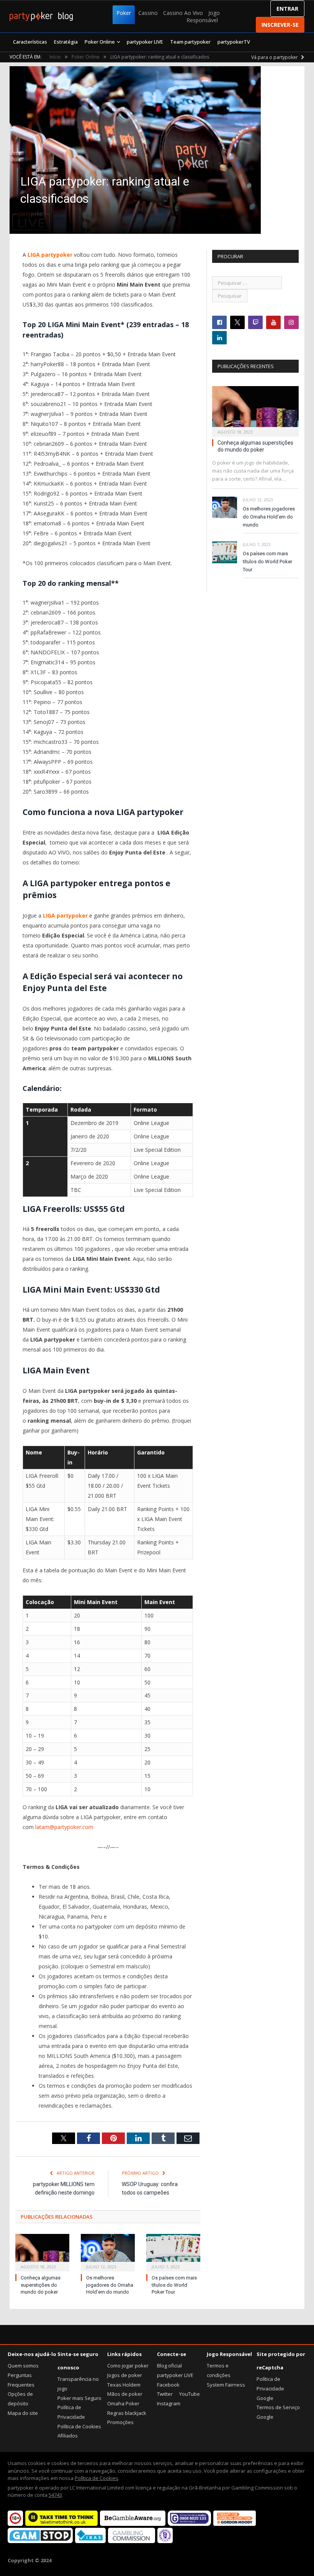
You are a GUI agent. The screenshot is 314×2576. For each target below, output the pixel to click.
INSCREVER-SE (280, 25)
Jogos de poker (125, 2375)
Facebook (168, 2385)
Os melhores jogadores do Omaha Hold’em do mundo (110, 2285)
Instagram (169, 2403)
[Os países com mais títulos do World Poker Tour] (173, 2252)
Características (30, 42)
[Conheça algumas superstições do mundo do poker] (42, 2252)
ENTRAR (287, 9)
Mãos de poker (125, 2394)
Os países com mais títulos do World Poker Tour (174, 2285)
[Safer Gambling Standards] (165, 2541)
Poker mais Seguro (79, 2398)
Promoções (120, 2422)
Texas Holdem (124, 2385)
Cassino (148, 13)
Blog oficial (169, 2366)
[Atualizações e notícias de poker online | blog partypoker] (41, 16)
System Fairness (226, 2385)
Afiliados (68, 2436)
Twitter (165, 2394)
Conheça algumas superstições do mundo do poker (41, 2285)
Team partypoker (190, 42)
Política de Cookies (79, 2426)
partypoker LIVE (145, 42)
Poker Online (100, 42)
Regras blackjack (127, 2413)
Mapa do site (23, 2413)
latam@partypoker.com (64, 1827)
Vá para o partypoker (275, 57)
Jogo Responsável (203, 16)
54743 (55, 2495)
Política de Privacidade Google (270, 2388)
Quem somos (23, 2366)
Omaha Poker (123, 2403)
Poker (124, 13)
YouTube (190, 2394)
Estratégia (66, 42)
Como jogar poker (128, 2366)
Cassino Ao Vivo (183, 13)
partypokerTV (234, 42)
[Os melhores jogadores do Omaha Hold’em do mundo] (108, 2252)
